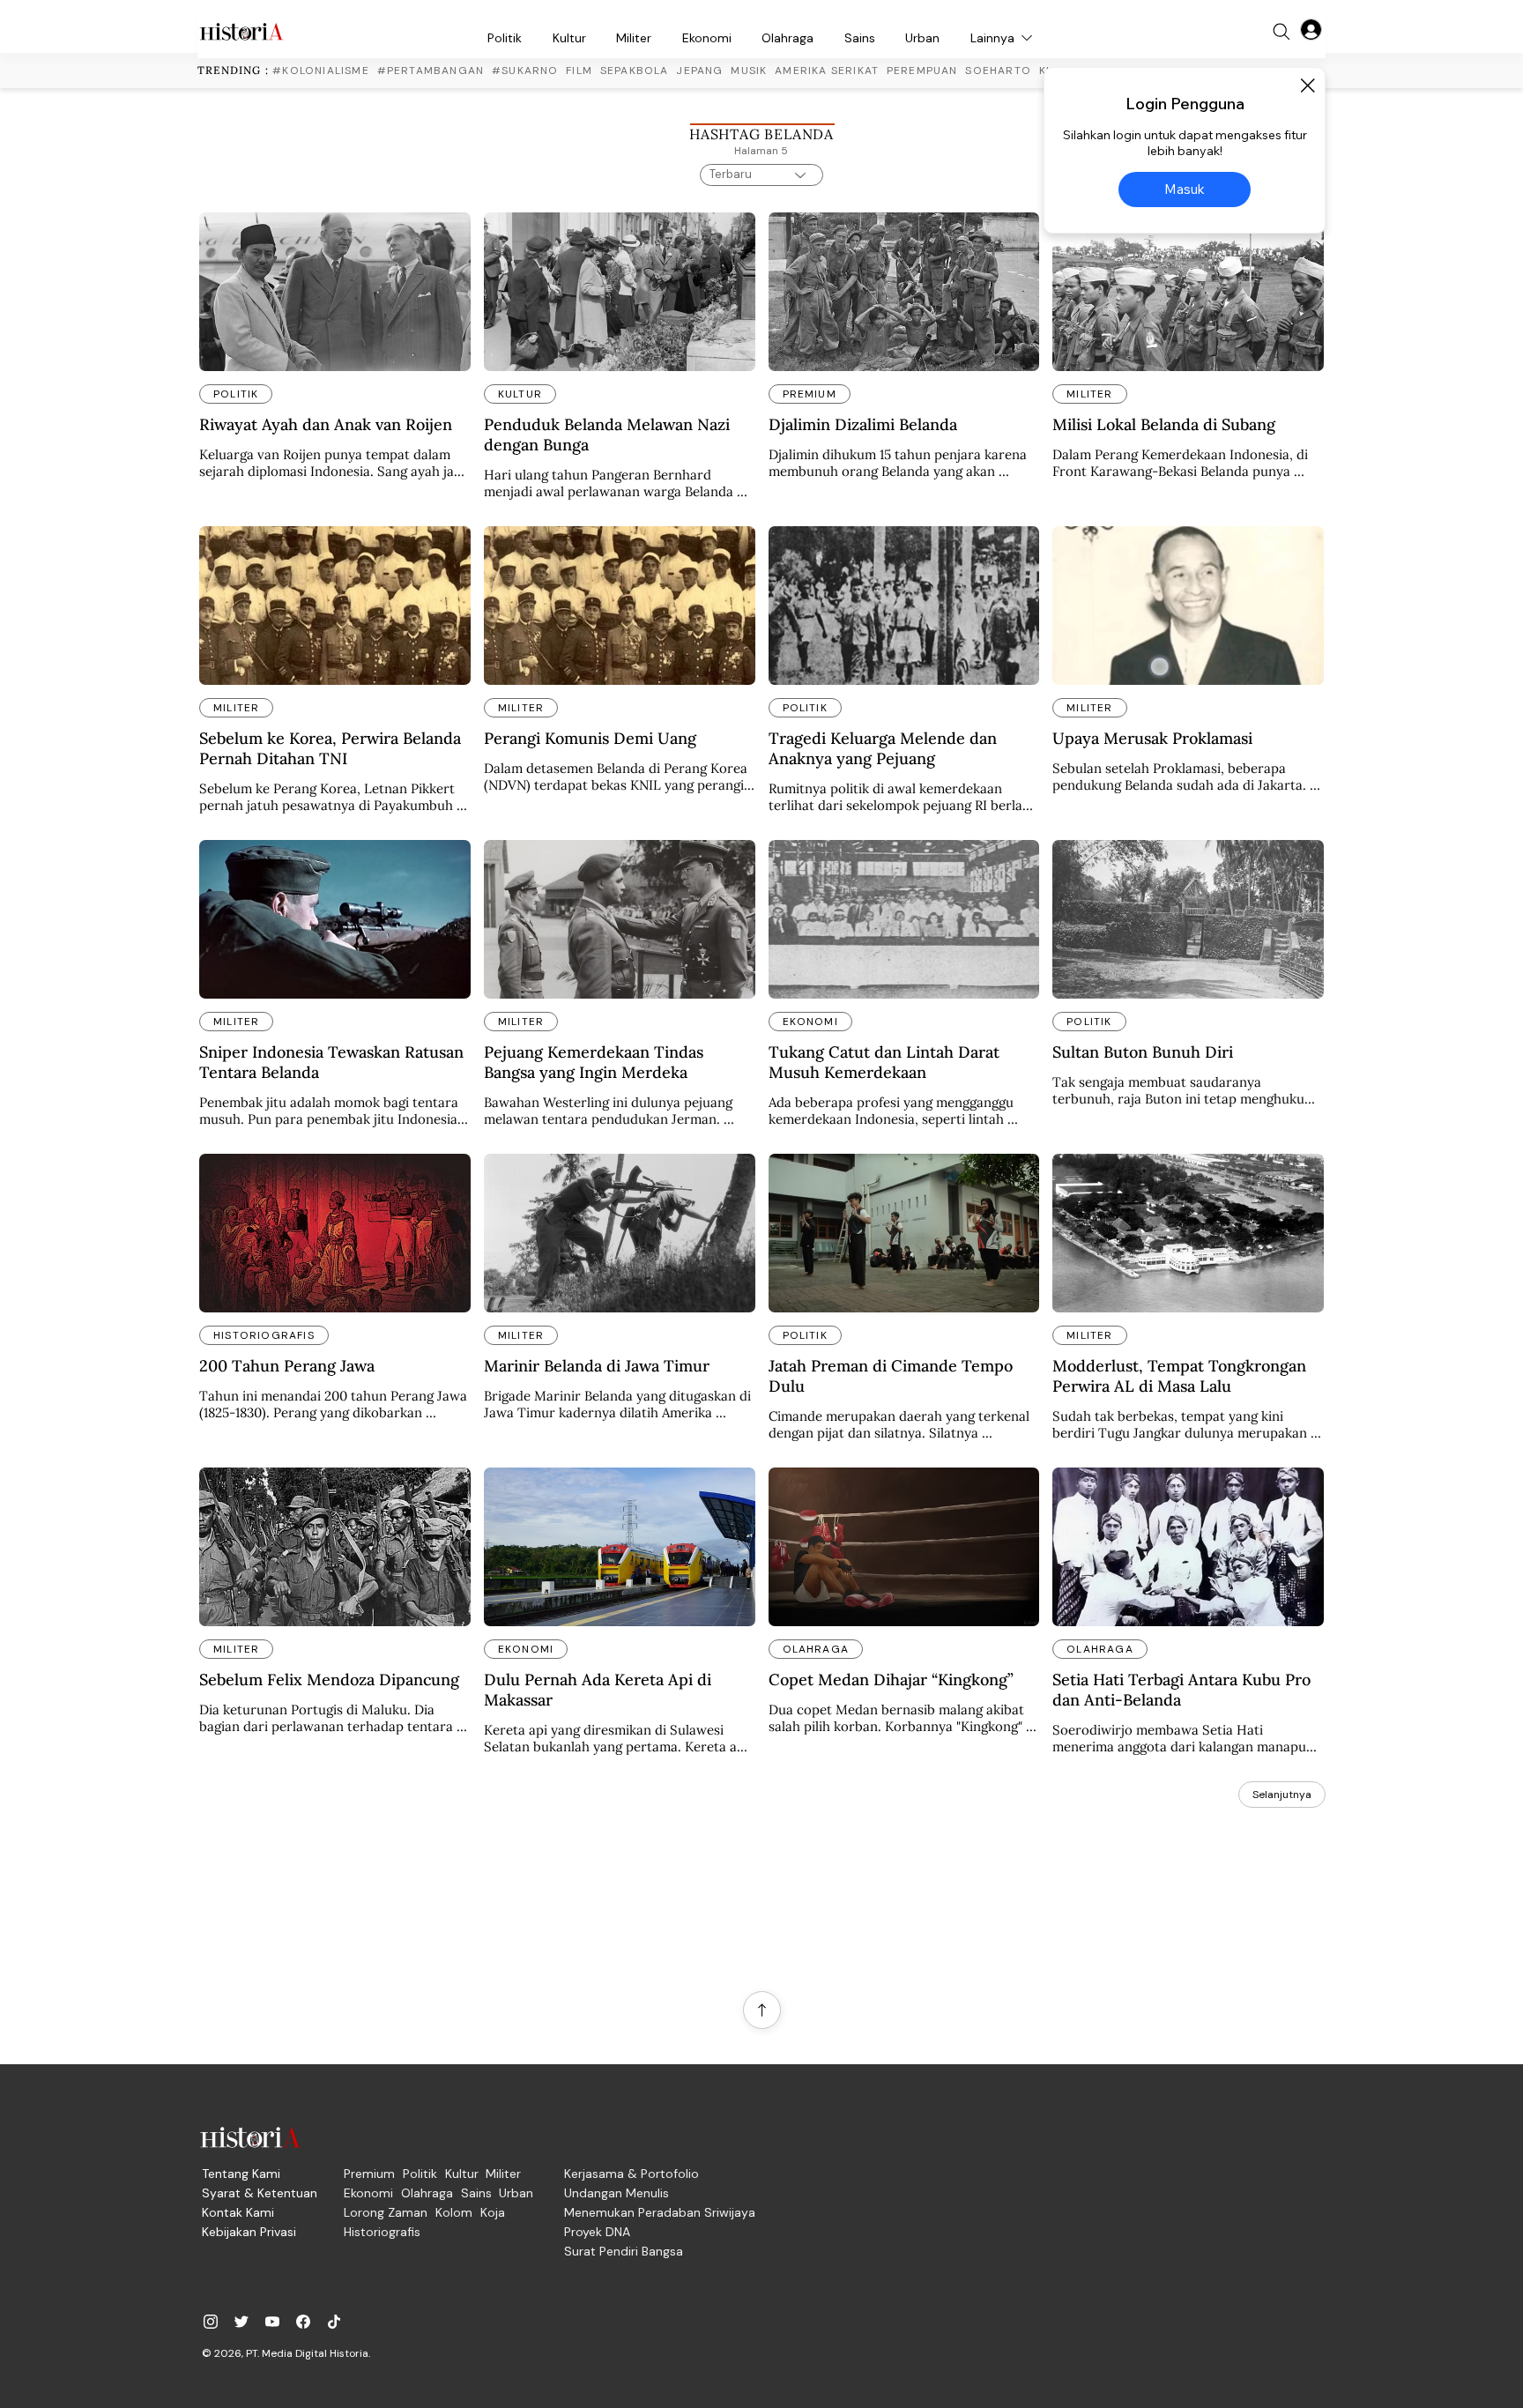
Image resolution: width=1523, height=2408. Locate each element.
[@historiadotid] (272, 2322)
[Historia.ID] (241, 32)
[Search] (1282, 32)
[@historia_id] (241, 2322)
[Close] (1307, 85)
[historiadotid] (211, 2322)
